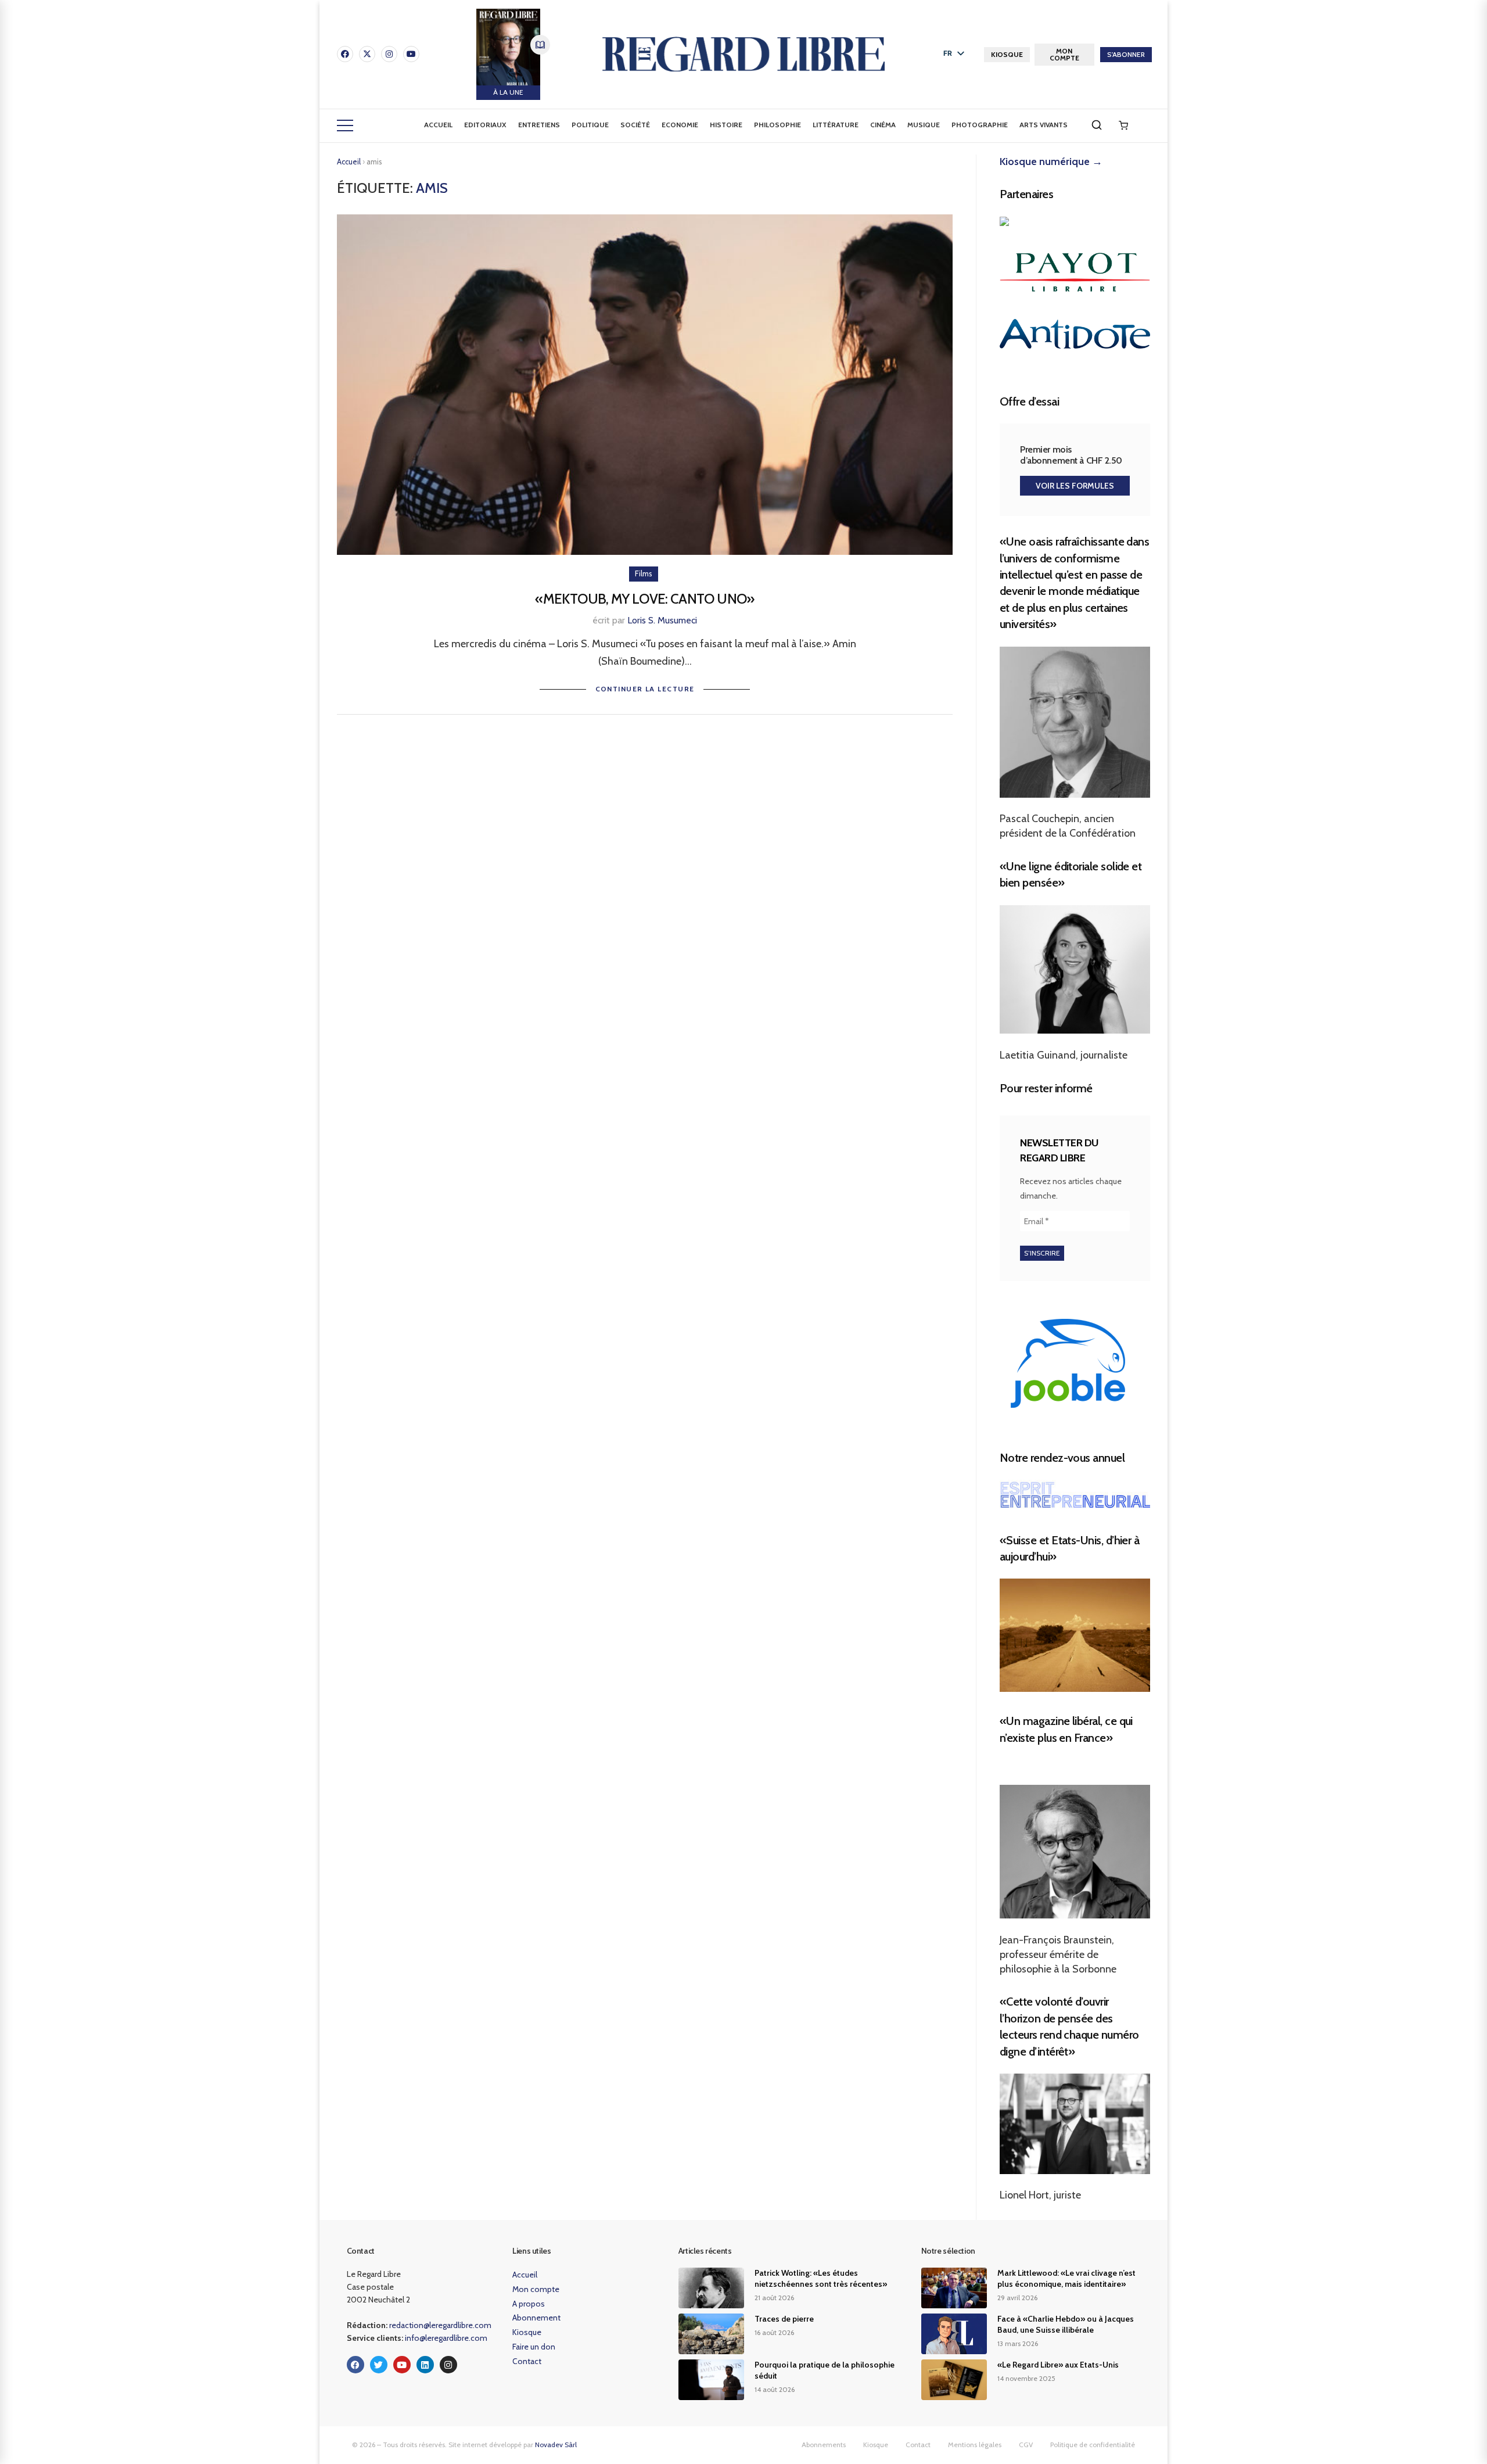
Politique (590, 125)
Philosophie (777, 125)
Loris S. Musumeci (662, 620)
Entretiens (539, 125)
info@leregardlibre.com (446, 2338)
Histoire (726, 125)
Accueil (438, 125)
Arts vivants (1044, 125)
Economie (680, 125)
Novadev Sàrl (556, 2445)
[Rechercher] (1097, 125)
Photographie (980, 125)
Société (635, 125)
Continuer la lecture (645, 689)
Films (644, 573)
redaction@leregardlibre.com (440, 2325)
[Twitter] (379, 2365)
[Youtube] (411, 54)
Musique (924, 125)
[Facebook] (345, 54)
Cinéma (883, 125)
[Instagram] (389, 54)
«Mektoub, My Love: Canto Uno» (644, 599)
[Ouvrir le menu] (345, 125)
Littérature (836, 125)
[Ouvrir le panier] (1123, 125)
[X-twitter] (367, 54)
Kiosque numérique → (1051, 162)
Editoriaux (485, 125)
